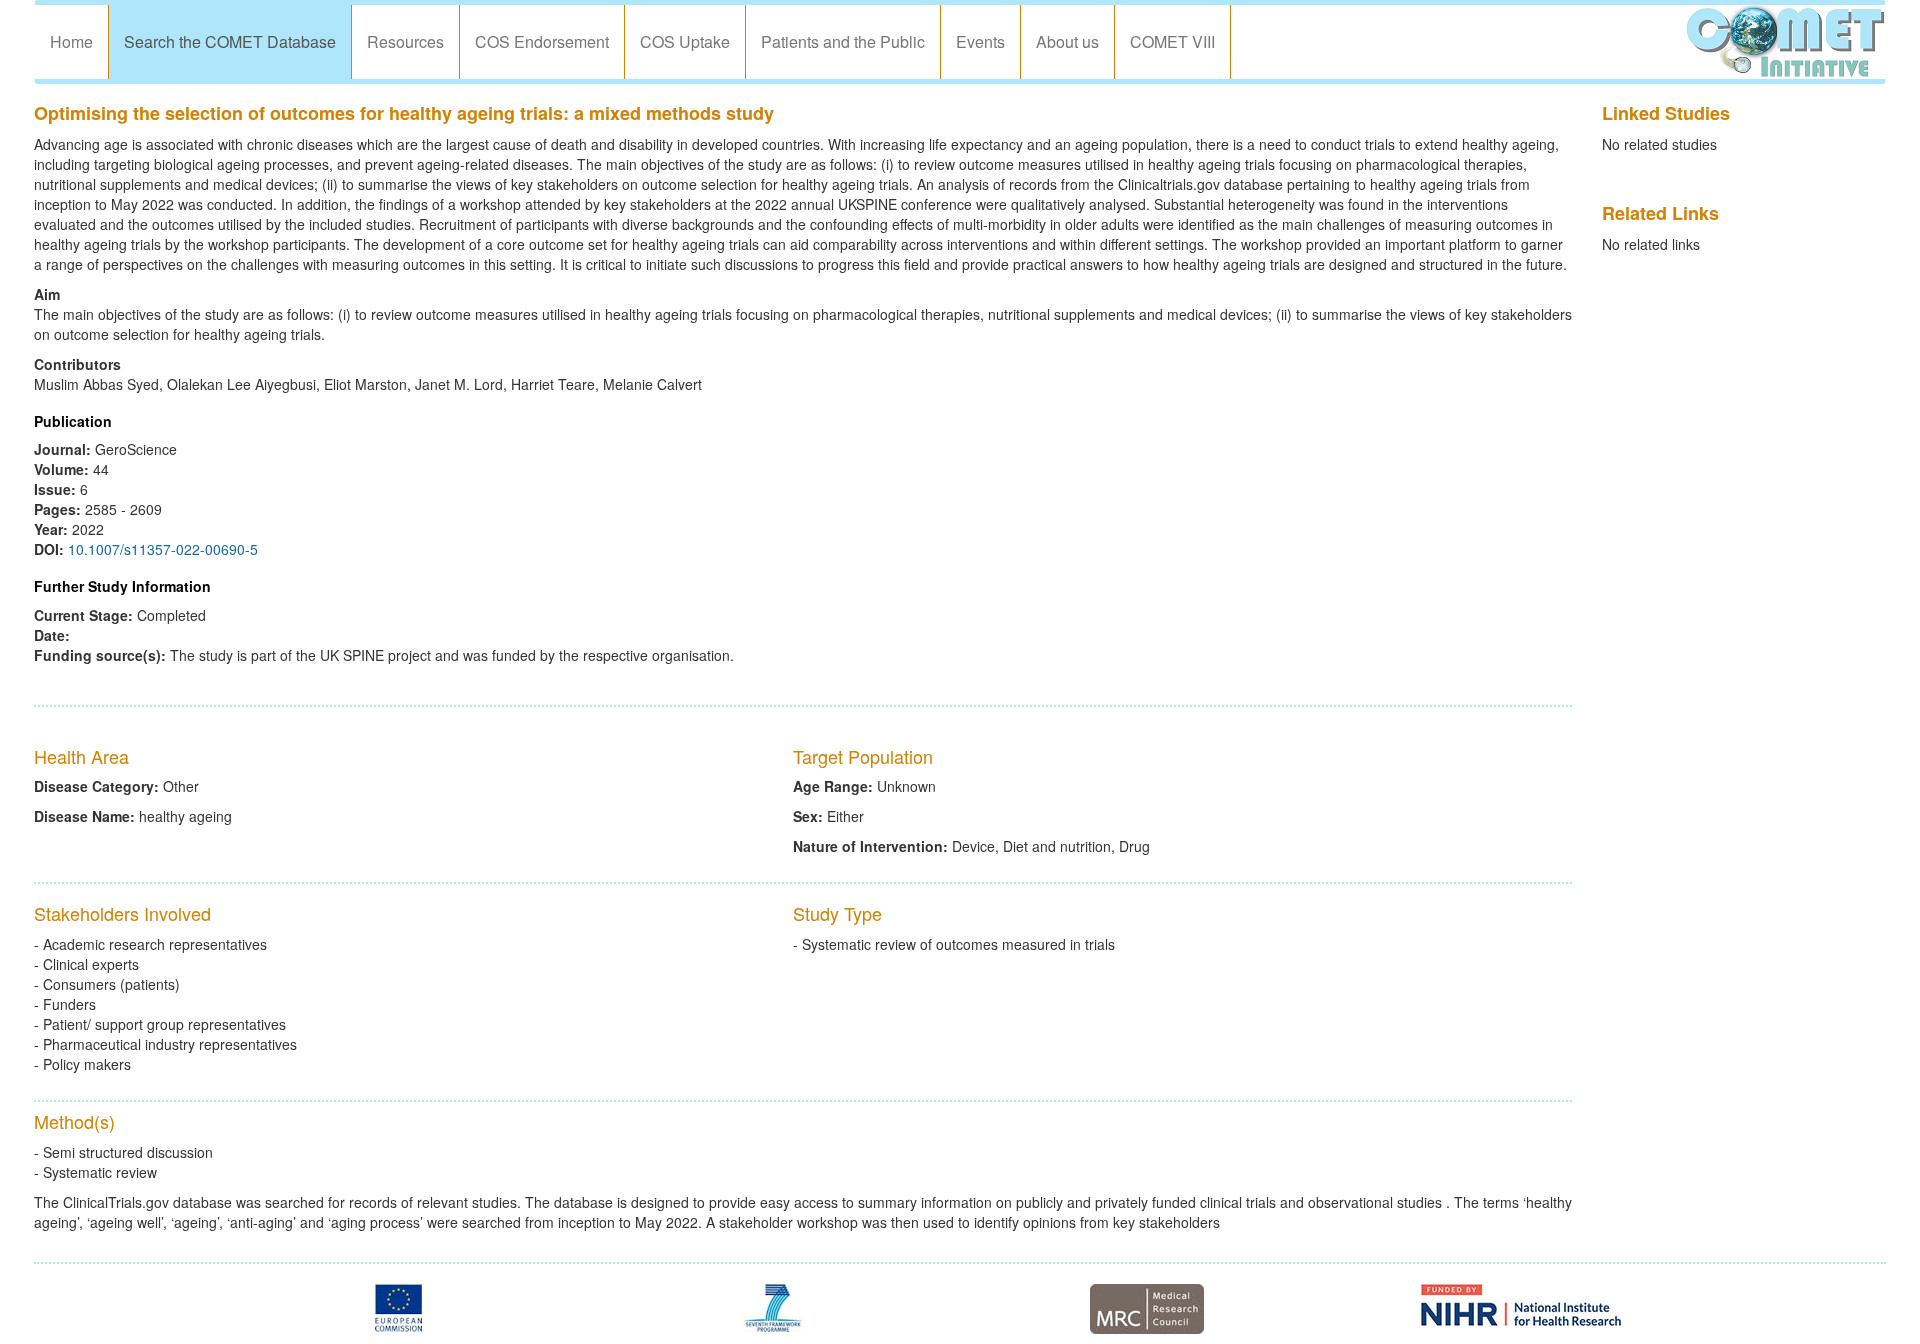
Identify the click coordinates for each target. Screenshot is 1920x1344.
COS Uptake (685, 41)
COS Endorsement (542, 41)
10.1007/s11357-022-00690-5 (163, 549)
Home (71, 41)
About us (1067, 41)
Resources (405, 41)
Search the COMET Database (230, 41)
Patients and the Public (843, 41)
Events (980, 41)
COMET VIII (1172, 41)
